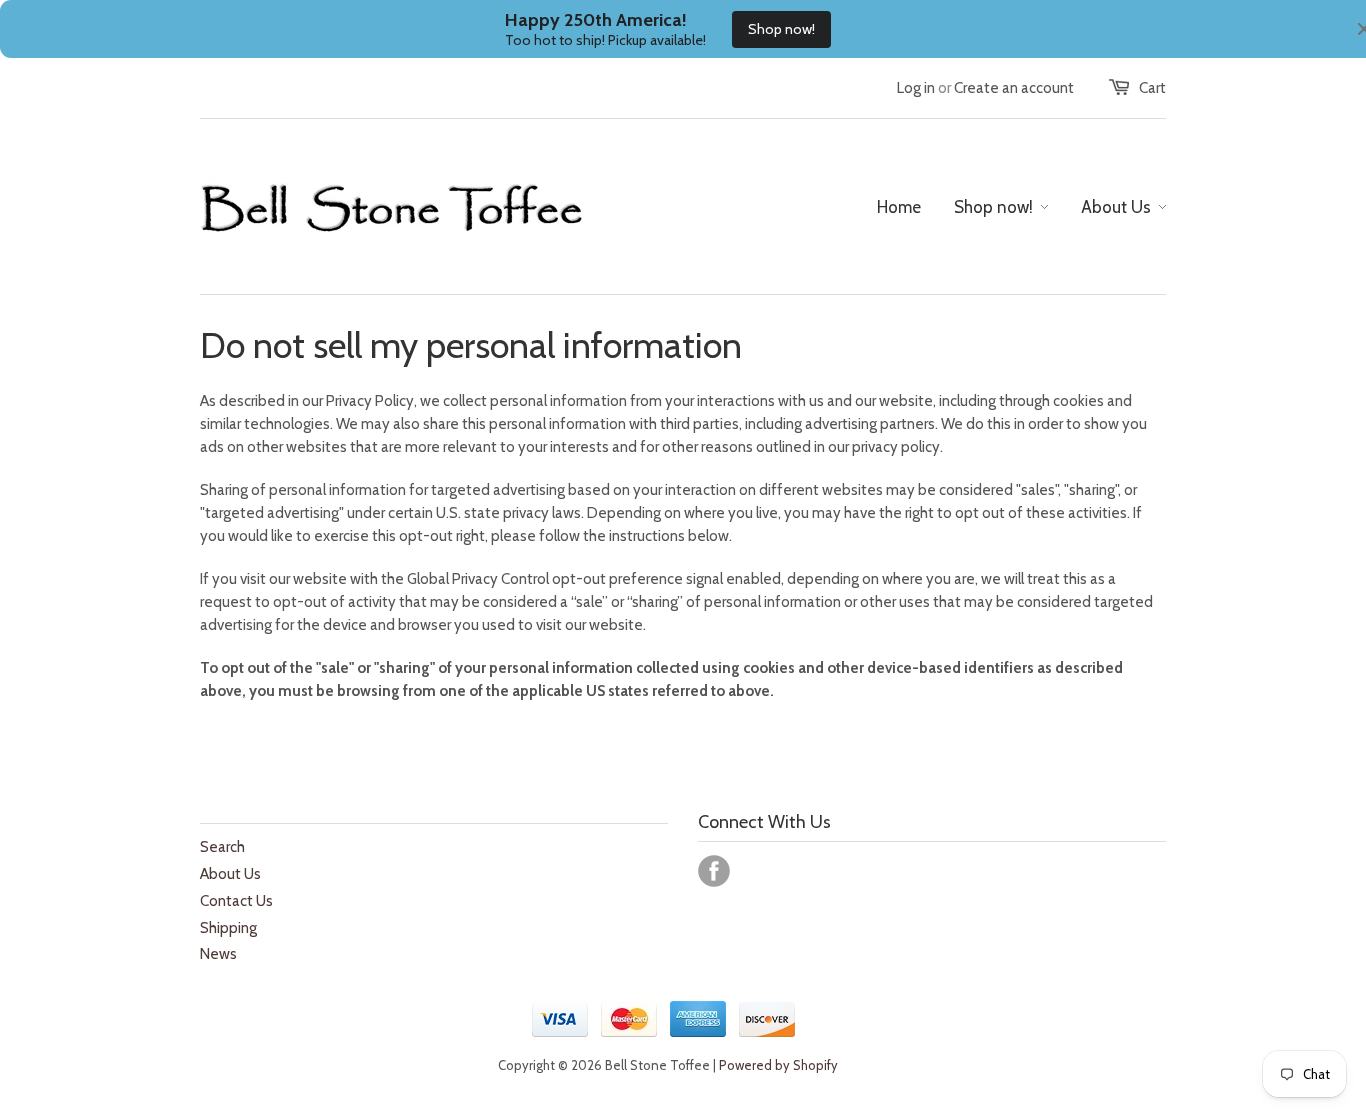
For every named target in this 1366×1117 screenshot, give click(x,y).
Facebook (714, 871)
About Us (230, 874)
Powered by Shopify (778, 1065)
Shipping (228, 928)
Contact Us (236, 901)
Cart (1152, 88)
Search (222, 847)
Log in (916, 88)
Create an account (1014, 88)
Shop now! (781, 29)
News (218, 954)
